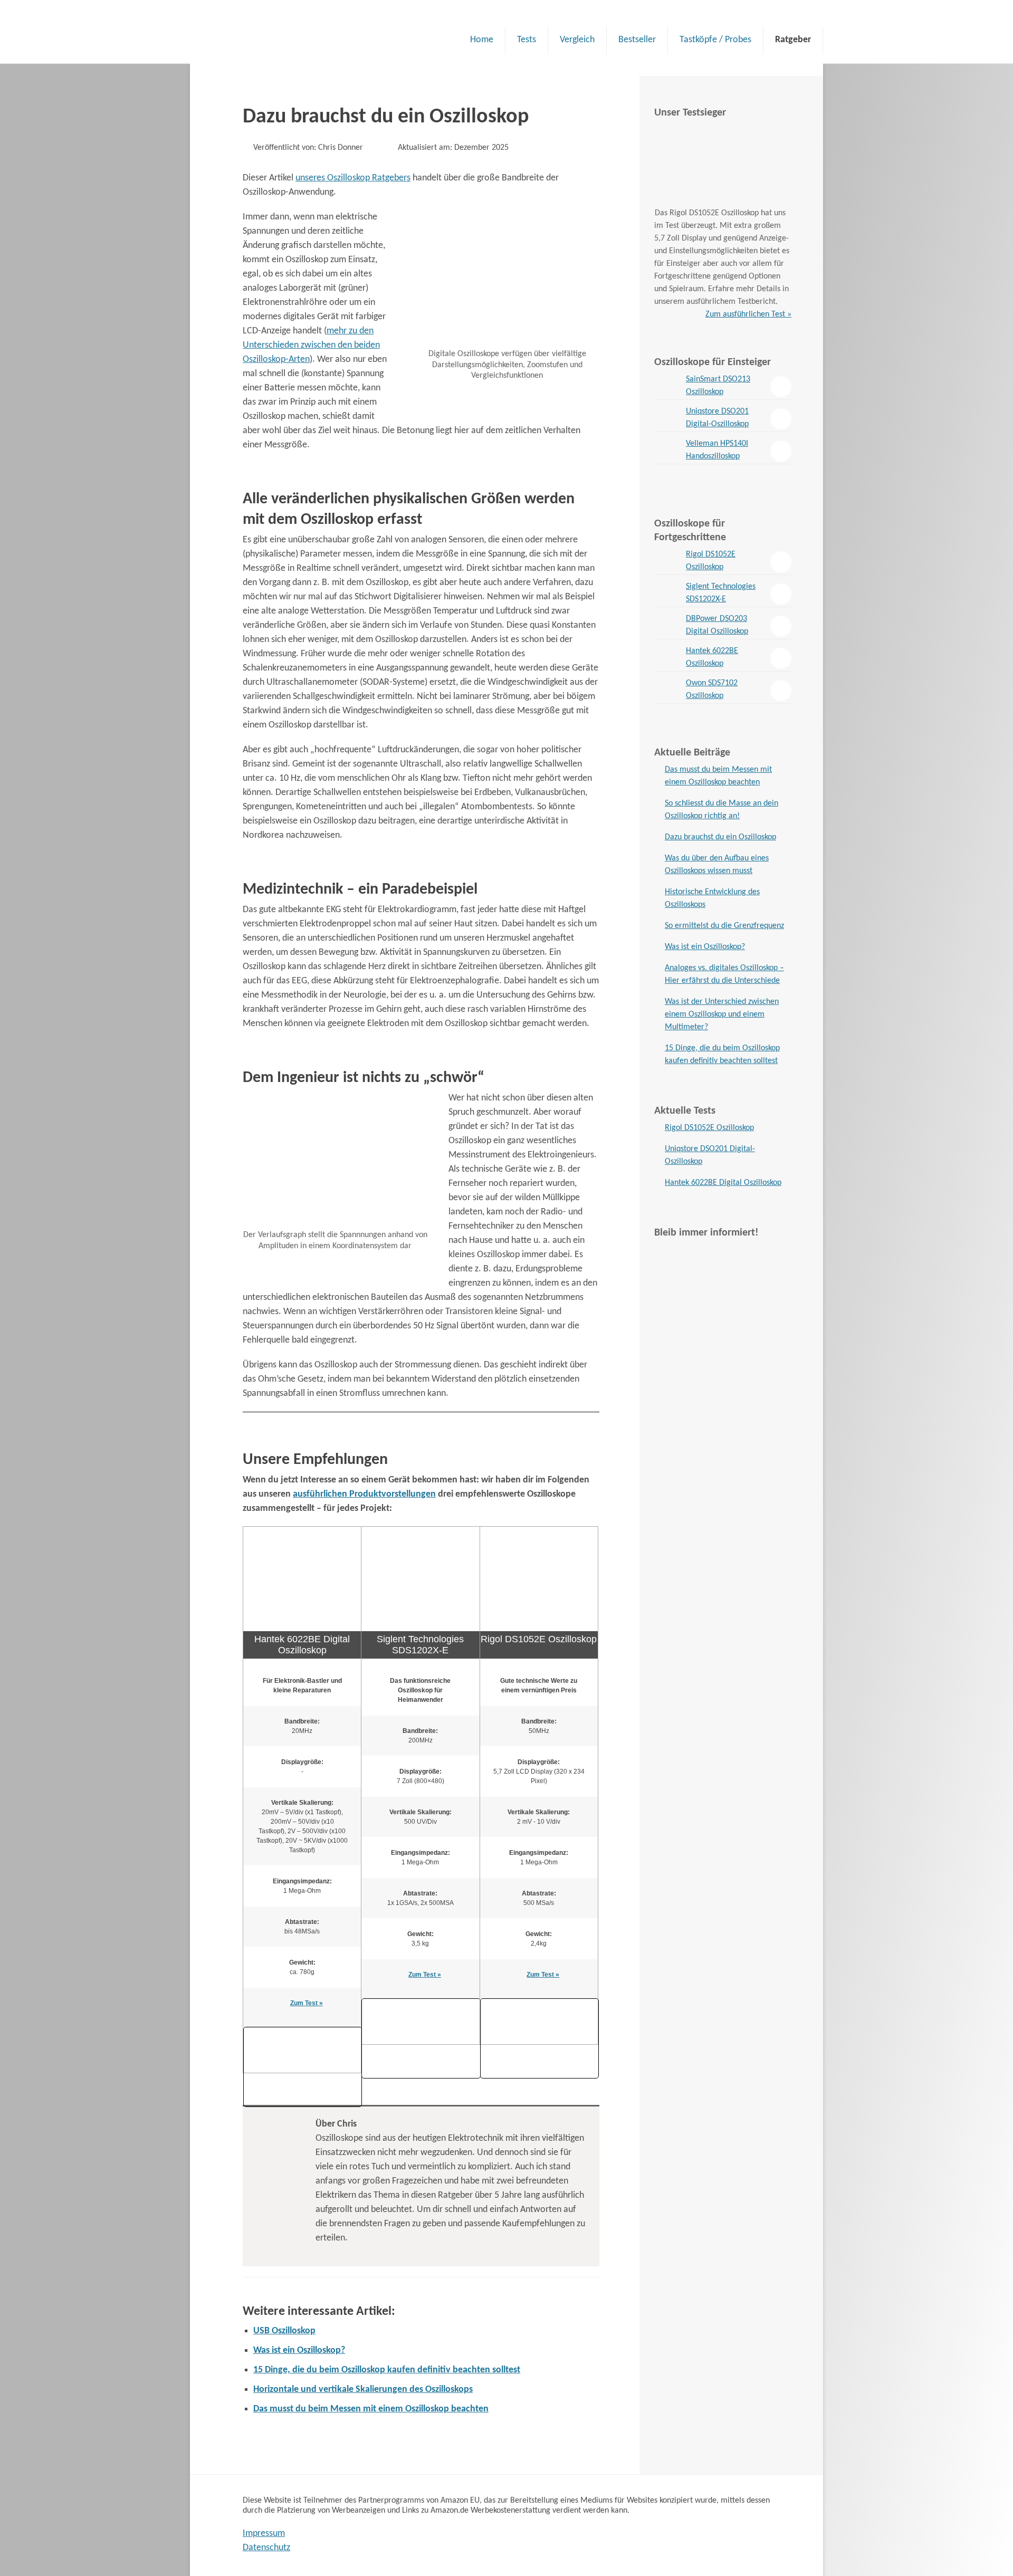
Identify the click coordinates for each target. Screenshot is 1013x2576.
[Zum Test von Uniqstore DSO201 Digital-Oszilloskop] (667, 418)
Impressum (264, 2534)
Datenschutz (266, 2548)
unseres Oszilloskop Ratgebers (353, 178)
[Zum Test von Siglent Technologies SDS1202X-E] (667, 593)
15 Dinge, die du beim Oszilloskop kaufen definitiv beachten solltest (387, 2370)
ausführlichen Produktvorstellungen (364, 1494)
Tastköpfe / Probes (715, 40)
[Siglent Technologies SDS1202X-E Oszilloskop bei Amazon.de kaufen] (421, 2003)
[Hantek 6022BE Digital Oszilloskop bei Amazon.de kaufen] (303, 2031)
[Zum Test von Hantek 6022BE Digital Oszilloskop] (667, 658)
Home (482, 40)
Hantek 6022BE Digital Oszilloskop (723, 1183)
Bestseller (637, 40)
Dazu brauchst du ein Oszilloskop (720, 837)
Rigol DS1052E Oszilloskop (711, 561)
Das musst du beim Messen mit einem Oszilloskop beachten (371, 2409)
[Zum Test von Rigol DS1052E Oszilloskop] (667, 561)
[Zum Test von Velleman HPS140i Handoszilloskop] (667, 451)
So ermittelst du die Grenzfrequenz (724, 926)
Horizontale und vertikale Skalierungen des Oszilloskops (363, 2390)
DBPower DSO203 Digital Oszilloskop (717, 625)
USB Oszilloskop (284, 2331)
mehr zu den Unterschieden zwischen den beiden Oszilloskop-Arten (311, 345)
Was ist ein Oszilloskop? (299, 2350)
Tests (527, 40)
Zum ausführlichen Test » (748, 314)
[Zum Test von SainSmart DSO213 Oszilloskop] (667, 386)
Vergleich (577, 40)
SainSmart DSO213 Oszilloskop (718, 386)
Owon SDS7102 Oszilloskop (712, 690)
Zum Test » (307, 2003)
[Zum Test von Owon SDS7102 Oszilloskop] (667, 690)
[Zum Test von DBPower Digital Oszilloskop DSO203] (667, 626)
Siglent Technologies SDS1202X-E (721, 593)
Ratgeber (793, 40)
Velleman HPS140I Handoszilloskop (717, 450)
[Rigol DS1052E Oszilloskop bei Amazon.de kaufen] (539, 2003)
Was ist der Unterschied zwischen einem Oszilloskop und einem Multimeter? (722, 1014)
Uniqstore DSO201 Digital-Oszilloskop (717, 418)
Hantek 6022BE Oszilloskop (712, 657)
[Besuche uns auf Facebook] (723, 1320)
